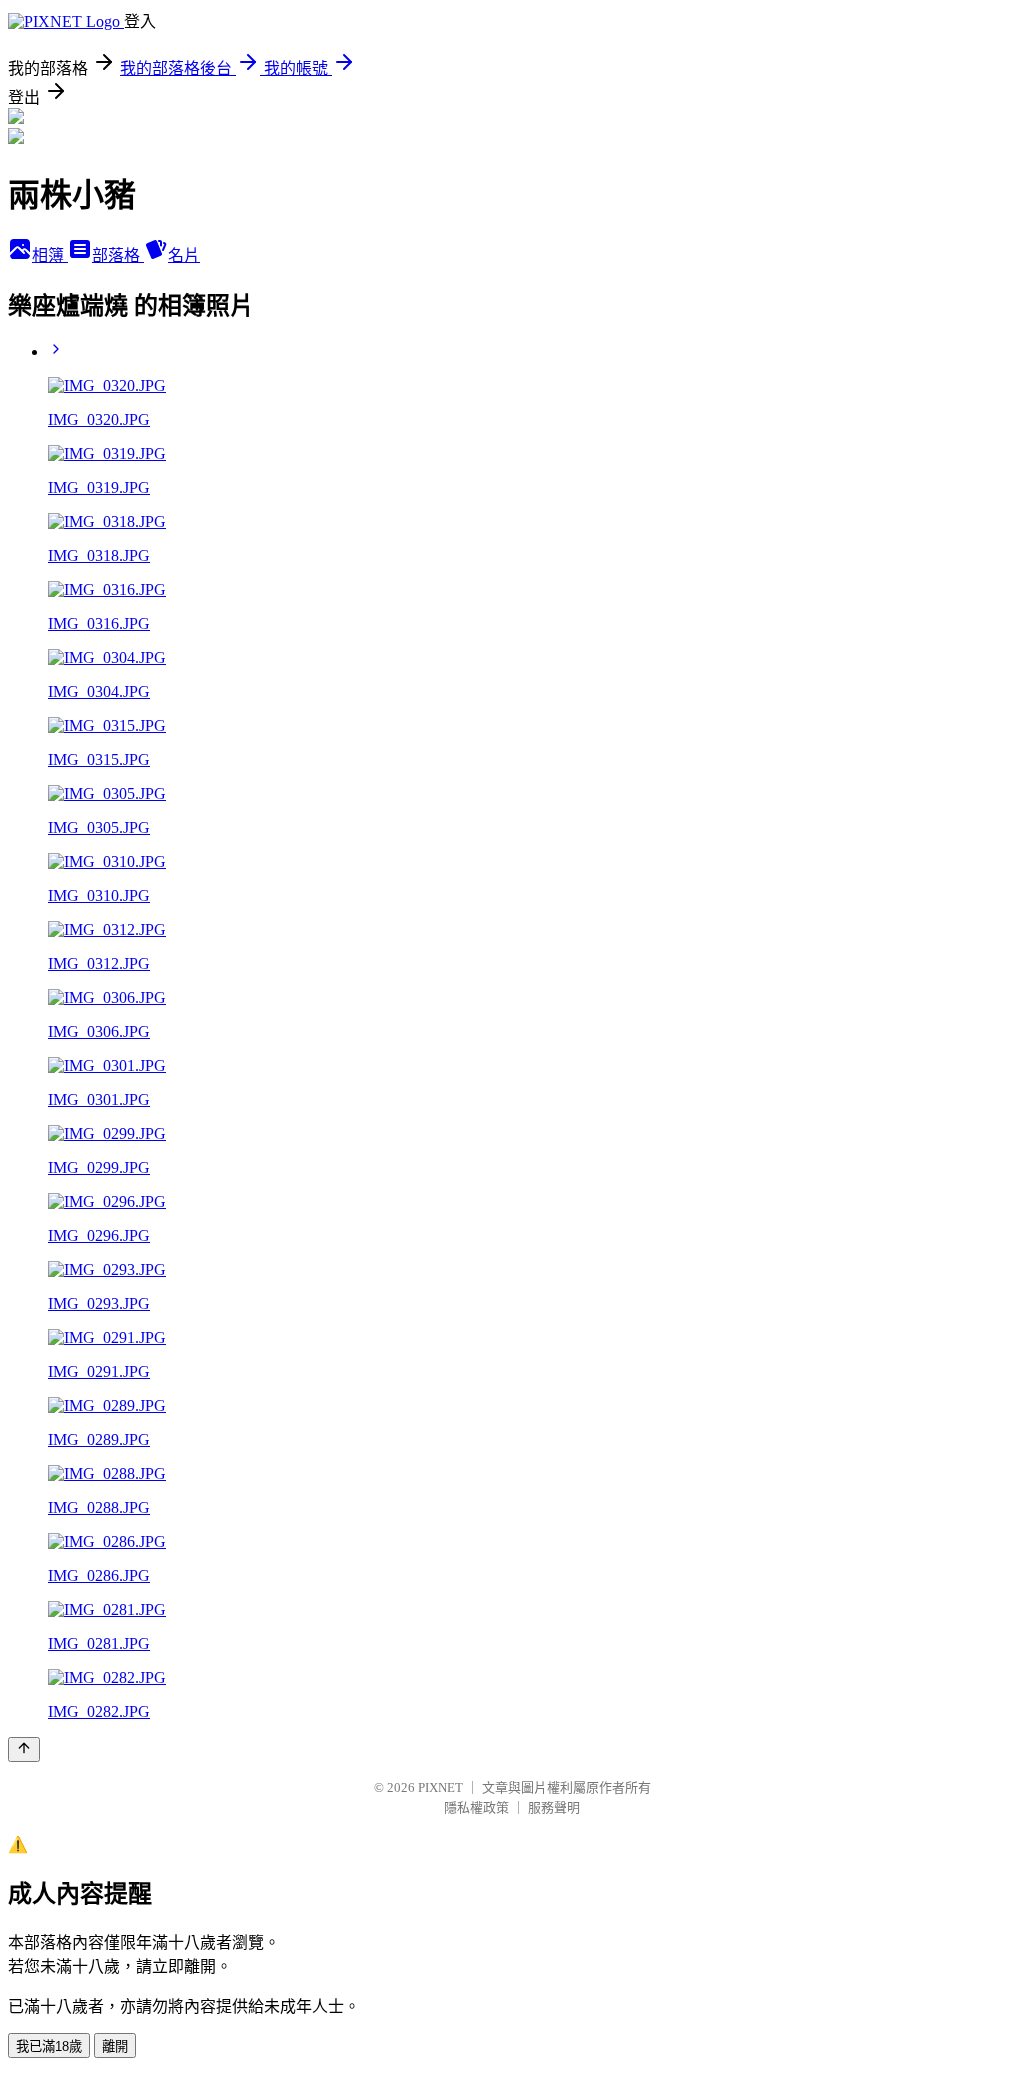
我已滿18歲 (49, 2046)
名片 (184, 255)
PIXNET (440, 1787)
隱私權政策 (476, 1807)
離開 (115, 2046)
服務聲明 (554, 1807)
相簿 (50, 255)
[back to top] (24, 1749)
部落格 (118, 255)
